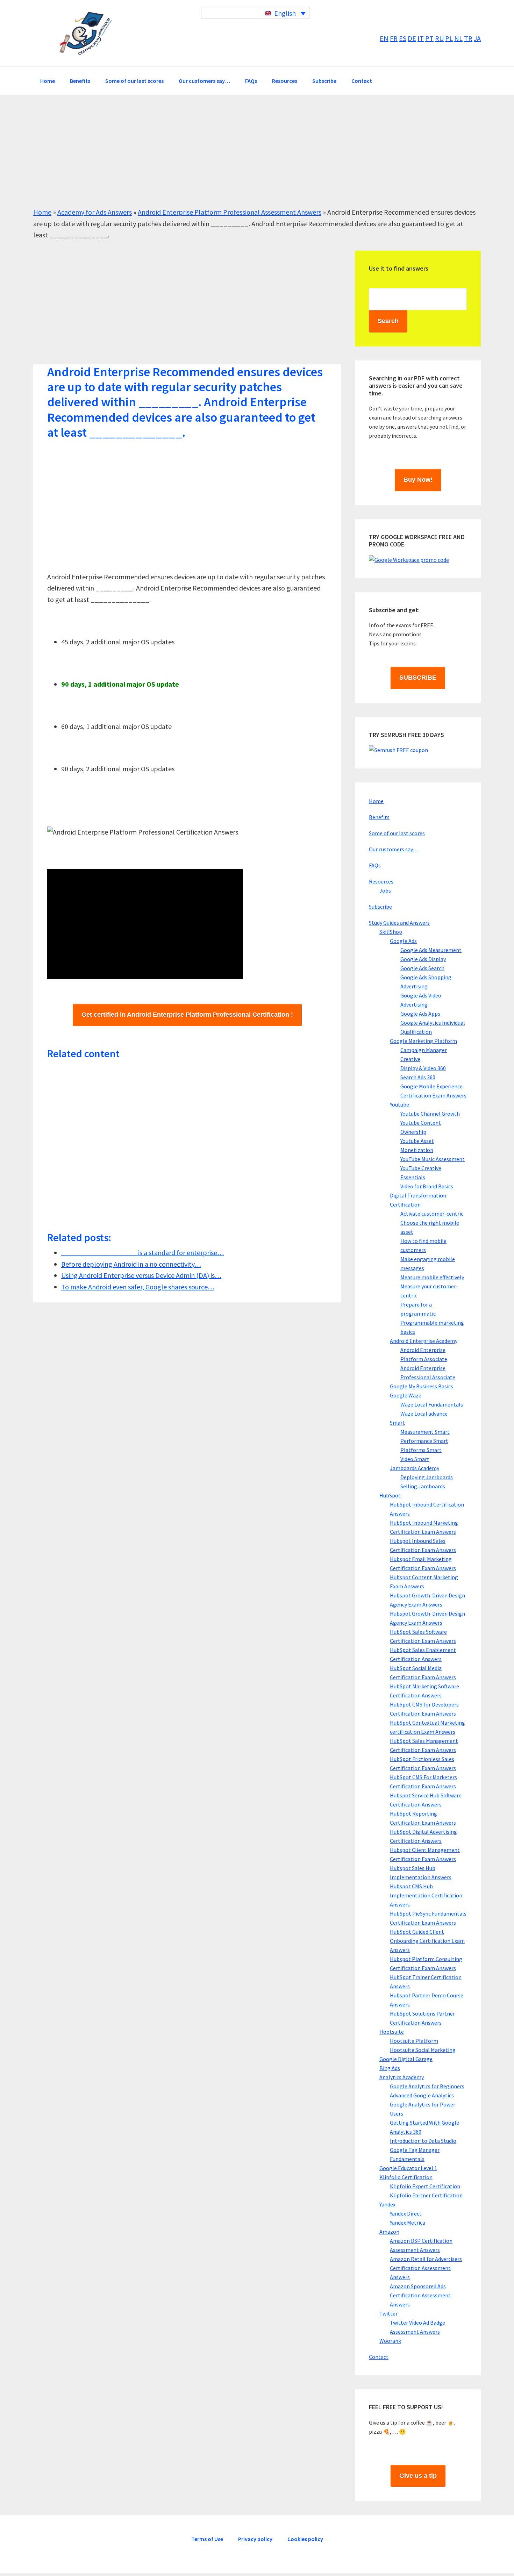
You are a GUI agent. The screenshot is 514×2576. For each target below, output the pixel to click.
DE (412, 38)
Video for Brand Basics (427, 1186)
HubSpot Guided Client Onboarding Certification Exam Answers (427, 1941)
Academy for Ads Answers (95, 212)
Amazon (389, 2232)
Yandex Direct (406, 2213)
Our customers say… (394, 849)
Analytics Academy (402, 2077)
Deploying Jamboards (427, 1477)
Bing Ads (390, 2068)
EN (384, 38)
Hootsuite (392, 2032)
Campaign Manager (424, 1050)
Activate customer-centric (432, 1214)
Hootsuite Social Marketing (423, 2050)
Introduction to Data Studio (423, 2141)
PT (429, 38)
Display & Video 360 (423, 1068)
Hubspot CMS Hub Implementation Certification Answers (426, 1895)
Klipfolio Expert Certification (425, 2186)
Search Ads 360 (418, 1077)
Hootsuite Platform (414, 2041)
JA (477, 38)
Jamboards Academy (415, 1468)
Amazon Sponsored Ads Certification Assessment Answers (420, 2295)
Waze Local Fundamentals (432, 1404)
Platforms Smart (421, 1450)
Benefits (379, 817)
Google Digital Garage (406, 2059)
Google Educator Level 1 (408, 2168)
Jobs (385, 890)
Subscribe (380, 907)
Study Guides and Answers (399, 923)
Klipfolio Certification (406, 2177)
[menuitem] (255, 13)
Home (42, 212)
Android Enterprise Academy (424, 1341)
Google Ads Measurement (431, 950)
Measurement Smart (425, 1432)
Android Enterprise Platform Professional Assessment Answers (230, 212)
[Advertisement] (243, 158)
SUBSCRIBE (418, 678)
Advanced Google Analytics (422, 2095)
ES (403, 38)
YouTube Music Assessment (433, 1159)
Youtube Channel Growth (430, 1114)
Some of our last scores (397, 833)
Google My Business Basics (422, 1386)
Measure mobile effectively (432, 1277)
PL (449, 38)
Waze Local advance (424, 1414)
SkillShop (391, 932)
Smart (397, 1423)
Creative (410, 1059)
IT (421, 38)
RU (439, 38)
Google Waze (406, 1395)
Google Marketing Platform (423, 1041)
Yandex (387, 2204)
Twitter (388, 2313)
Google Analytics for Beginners (427, 2086)
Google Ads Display (423, 959)
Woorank (390, 2341)
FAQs (375, 865)
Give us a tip (418, 2476)
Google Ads (403, 941)
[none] (255, 13)
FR (394, 38)
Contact (379, 2357)
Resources (381, 881)
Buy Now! (418, 480)
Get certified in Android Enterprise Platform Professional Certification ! (187, 1015)
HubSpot (390, 1495)
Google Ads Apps (420, 1014)
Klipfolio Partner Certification (426, 2195)
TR (468, 38)
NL (458, 38)
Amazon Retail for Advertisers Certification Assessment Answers (426, 2268)
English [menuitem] (285, 13)
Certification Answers (86, 33)
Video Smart (415, 1459)
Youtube (399, 1104)
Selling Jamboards (423, 1486)
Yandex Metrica (408, 2223)
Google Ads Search (422, 968)
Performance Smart (424, 1441)
